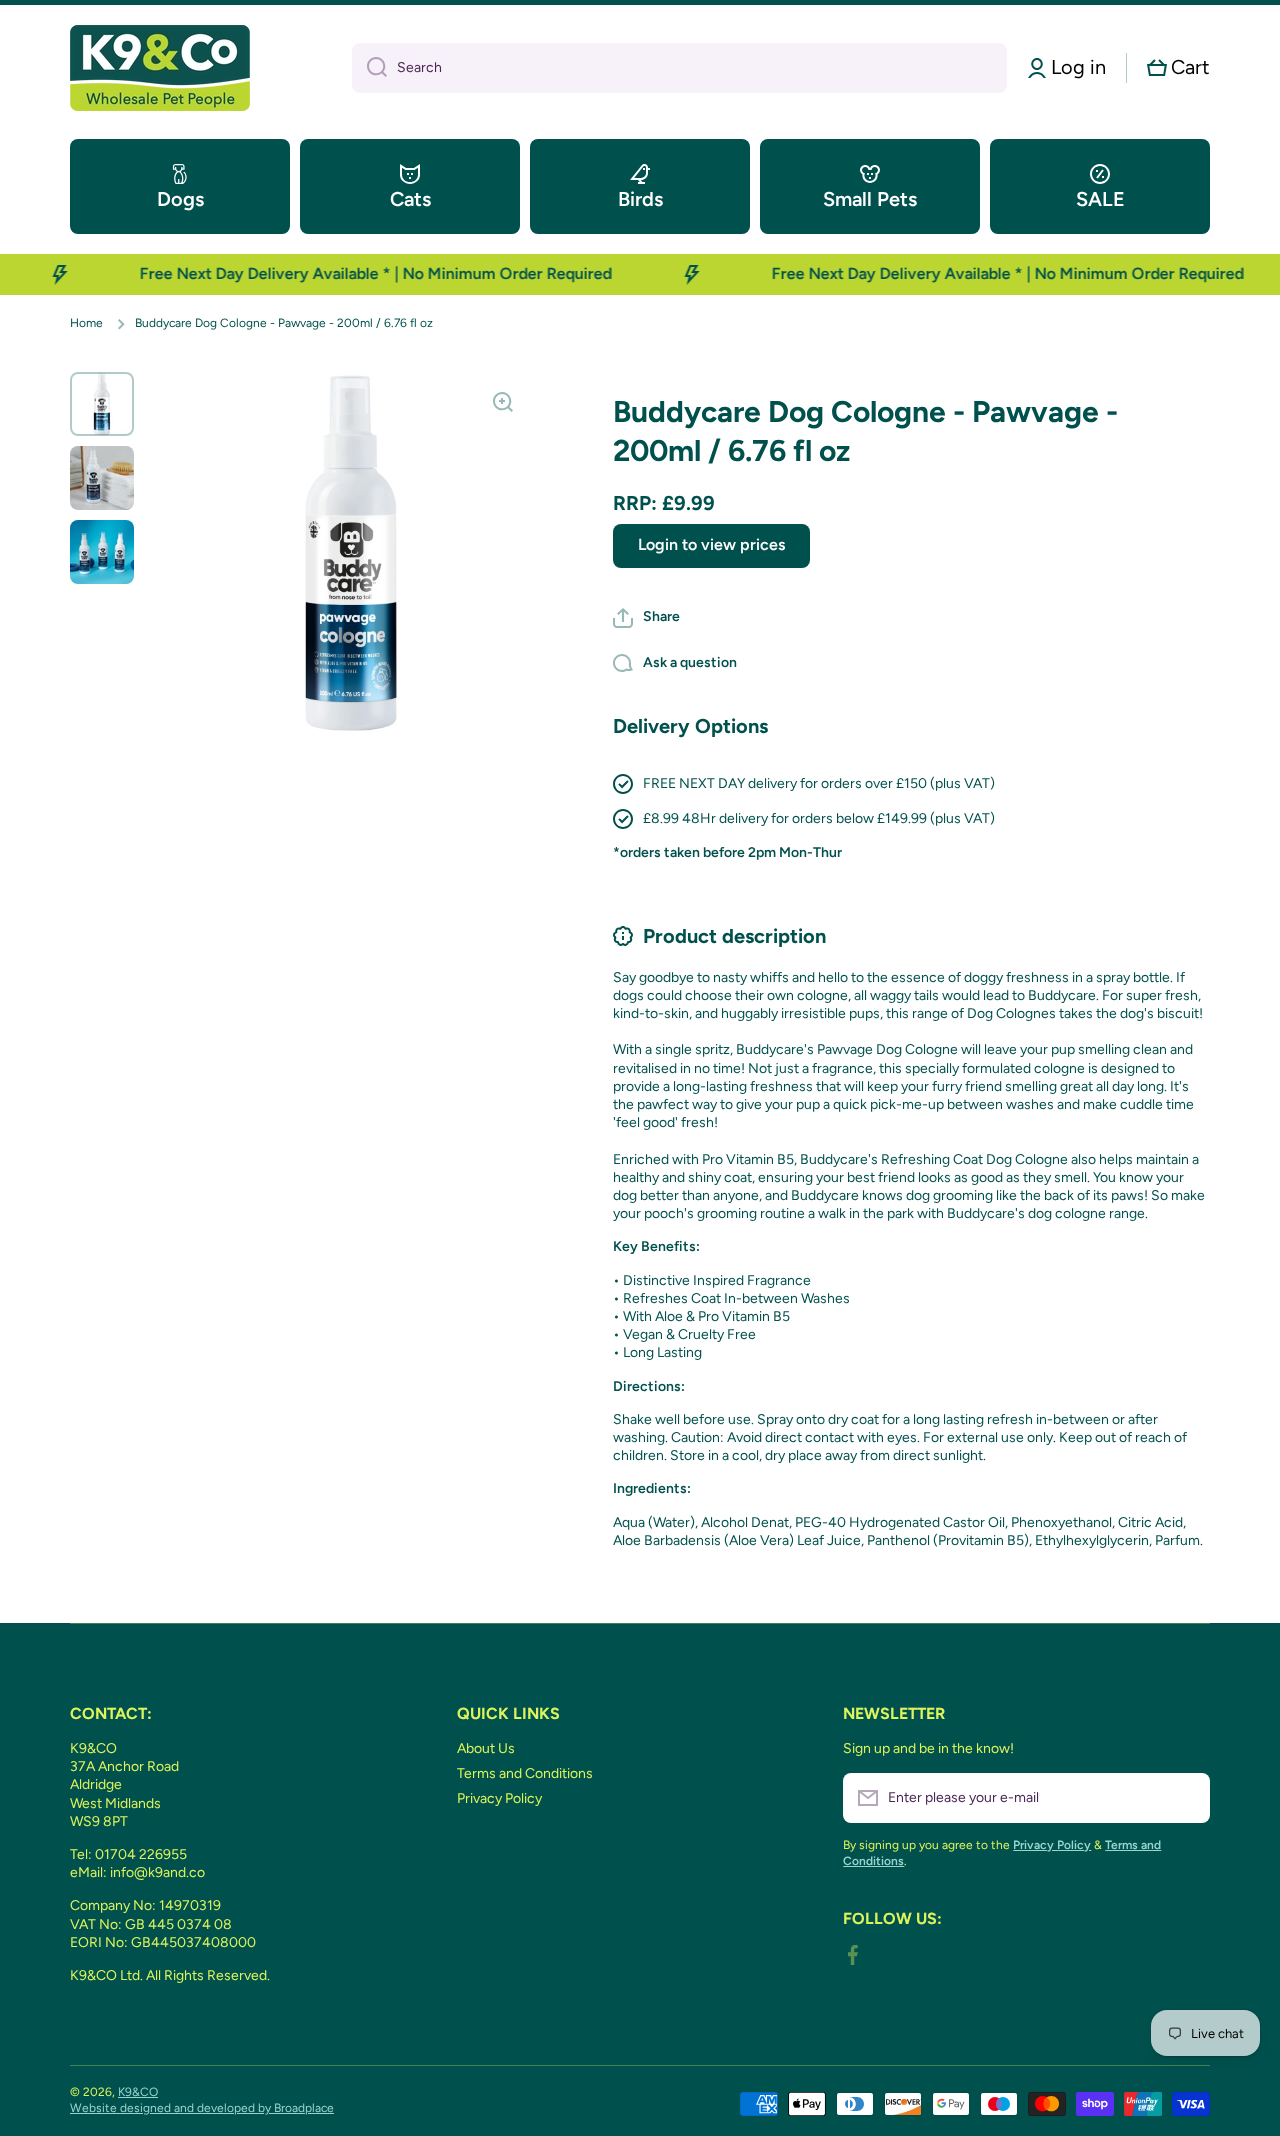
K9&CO (138, 2092)
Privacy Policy (499, 1798)
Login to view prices (711, 544)
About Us (486, 1748)
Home (86, 323)
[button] (1178, 67)
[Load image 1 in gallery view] (102, 404)
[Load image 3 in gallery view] (102, 552)
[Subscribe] (1185, 1798)
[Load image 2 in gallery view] (102, 478)
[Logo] (160, 68)
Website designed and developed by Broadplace (202, 2108)
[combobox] (679, 68)
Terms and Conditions (525, 1773)
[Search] (369, 68)
